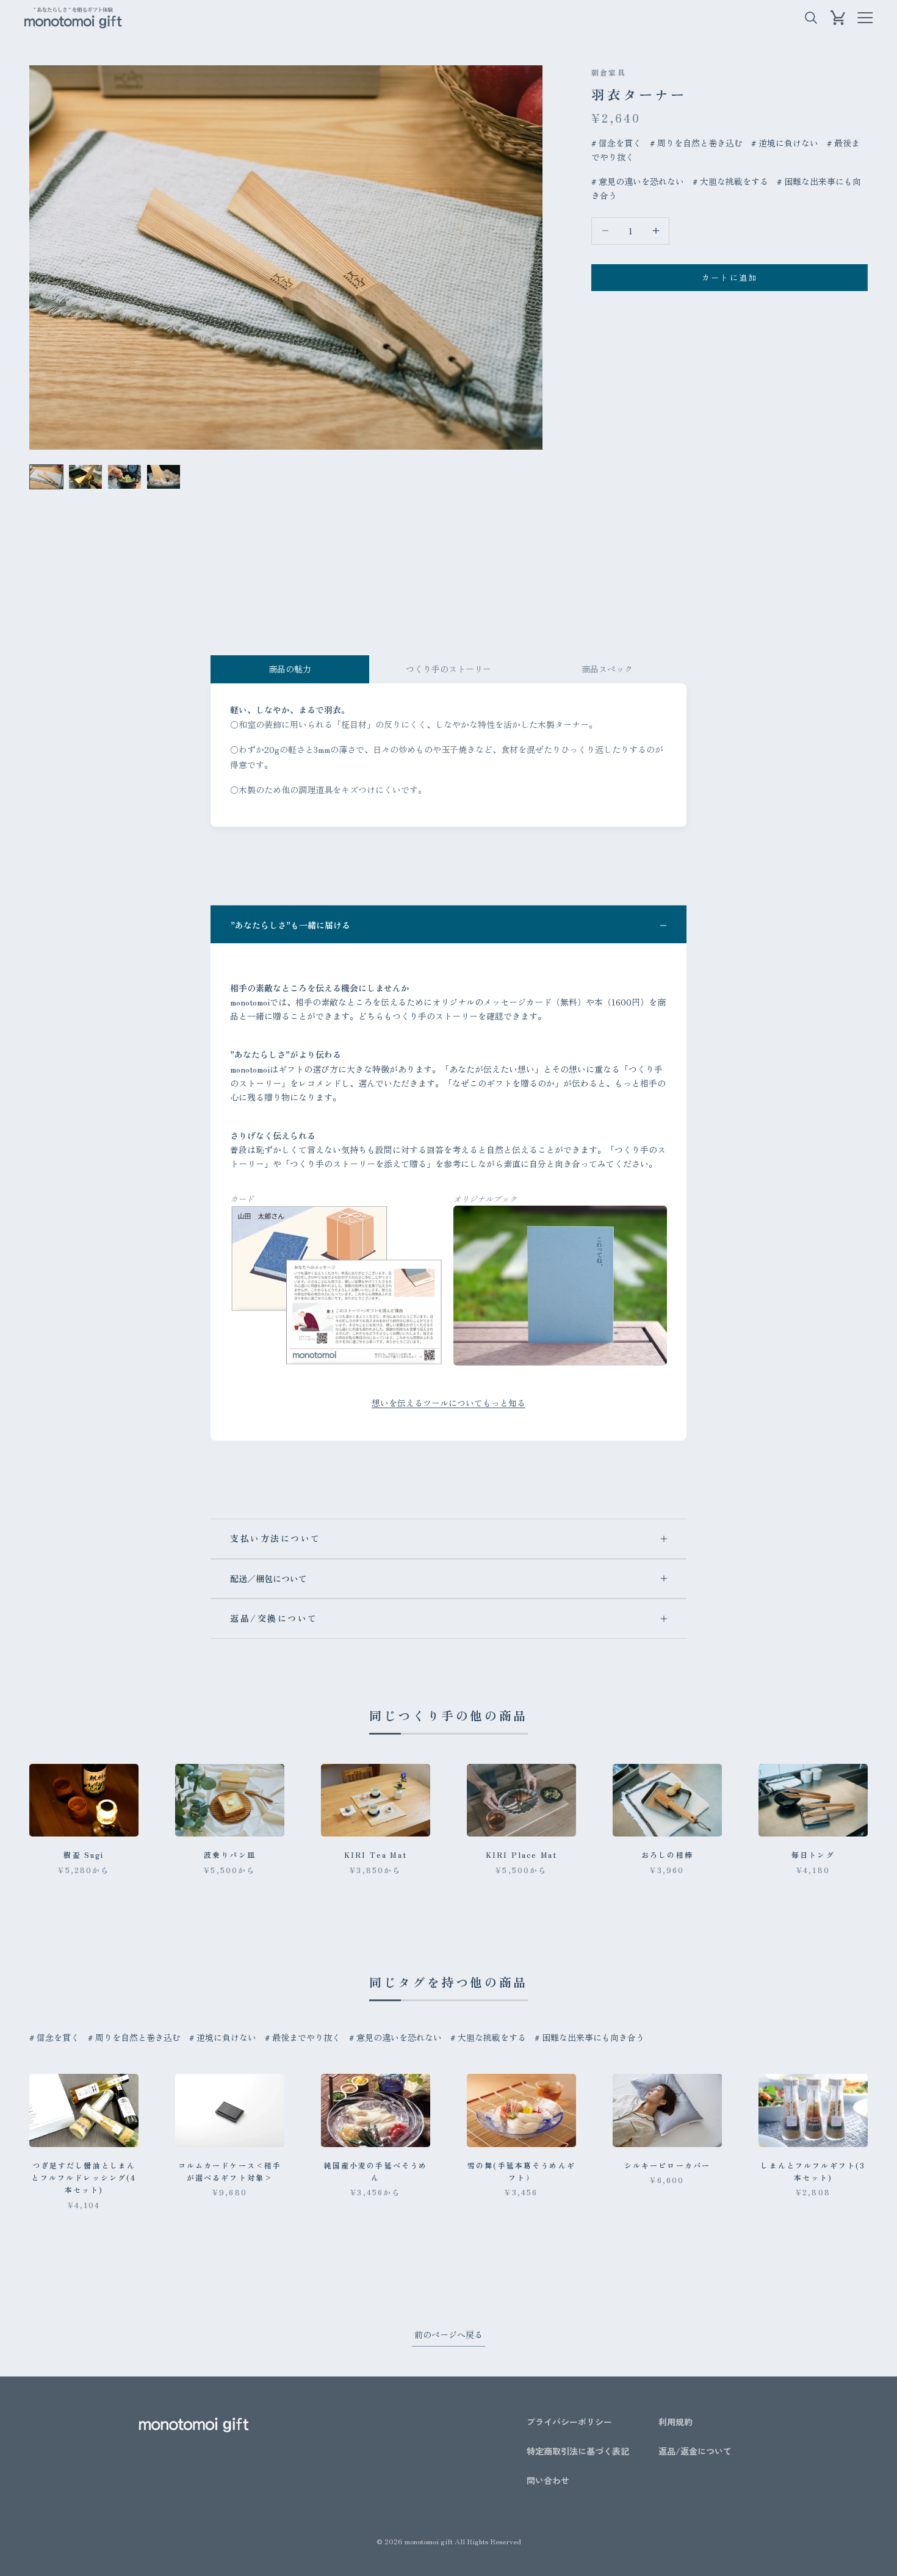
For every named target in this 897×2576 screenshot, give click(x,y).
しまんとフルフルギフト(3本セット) (813, 2171)
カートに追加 (730, 277)
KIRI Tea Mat (376, 1855)
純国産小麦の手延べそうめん (376, 2171)
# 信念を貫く (616, 143)
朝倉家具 (609, 72)
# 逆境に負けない (785, 143)
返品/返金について (695, 2451)
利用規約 (675, 2422)
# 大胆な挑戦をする (730, 181)
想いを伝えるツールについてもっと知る (448, 1403)
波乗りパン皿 (230, 1855)
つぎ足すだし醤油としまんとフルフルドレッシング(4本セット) (84, 2178)
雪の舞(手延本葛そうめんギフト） (521, 2171)
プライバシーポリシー (569, 2422)
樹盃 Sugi (84, 1855)
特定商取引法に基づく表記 (578, 2451)
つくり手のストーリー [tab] (448, 669)
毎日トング (813, 1855)
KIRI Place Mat (521, 1855)
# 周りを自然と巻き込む (696, 143)
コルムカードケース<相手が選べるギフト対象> (230, 2171)
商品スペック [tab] (607, 669)
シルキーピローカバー (668, 2165)
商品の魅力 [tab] (290, 669)
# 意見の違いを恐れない (638, 181)
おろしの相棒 (667, 1855)
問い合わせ (548, 2480)
